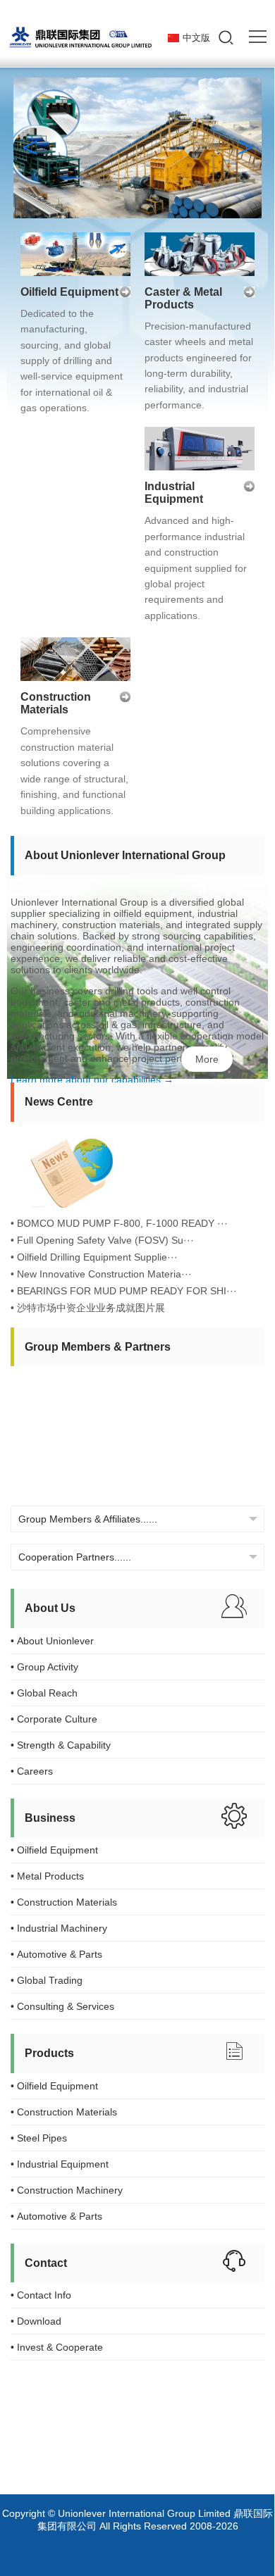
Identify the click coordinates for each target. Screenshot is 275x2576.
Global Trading (47, 1980)
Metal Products (47, 1876)
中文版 (196, 38)
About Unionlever (52, 1641)
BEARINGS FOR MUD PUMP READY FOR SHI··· (127, 1291)
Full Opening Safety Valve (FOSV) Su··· (105, 1240)
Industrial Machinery (59, 1928)
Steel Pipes (39, 2138)
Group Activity (44, 1667)
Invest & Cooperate (57, 2347)
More (207, 1059)
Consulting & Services (62, 2006)
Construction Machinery (67, 2190)
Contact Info (41, 2295)
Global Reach (44, 1693)
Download (36, 2321)
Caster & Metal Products (183, 298)
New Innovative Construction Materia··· (104, 1274)
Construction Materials (56, 703)
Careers (32, 1771)
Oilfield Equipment (69, 292)
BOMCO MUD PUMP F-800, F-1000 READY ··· (122, 1223)
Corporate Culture (54, 1719)
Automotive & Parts (56, 1954)
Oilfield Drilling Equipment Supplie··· (97, 1257)
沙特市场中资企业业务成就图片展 (91, 1308)
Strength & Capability (61, 1745)
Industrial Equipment (174, 493)
